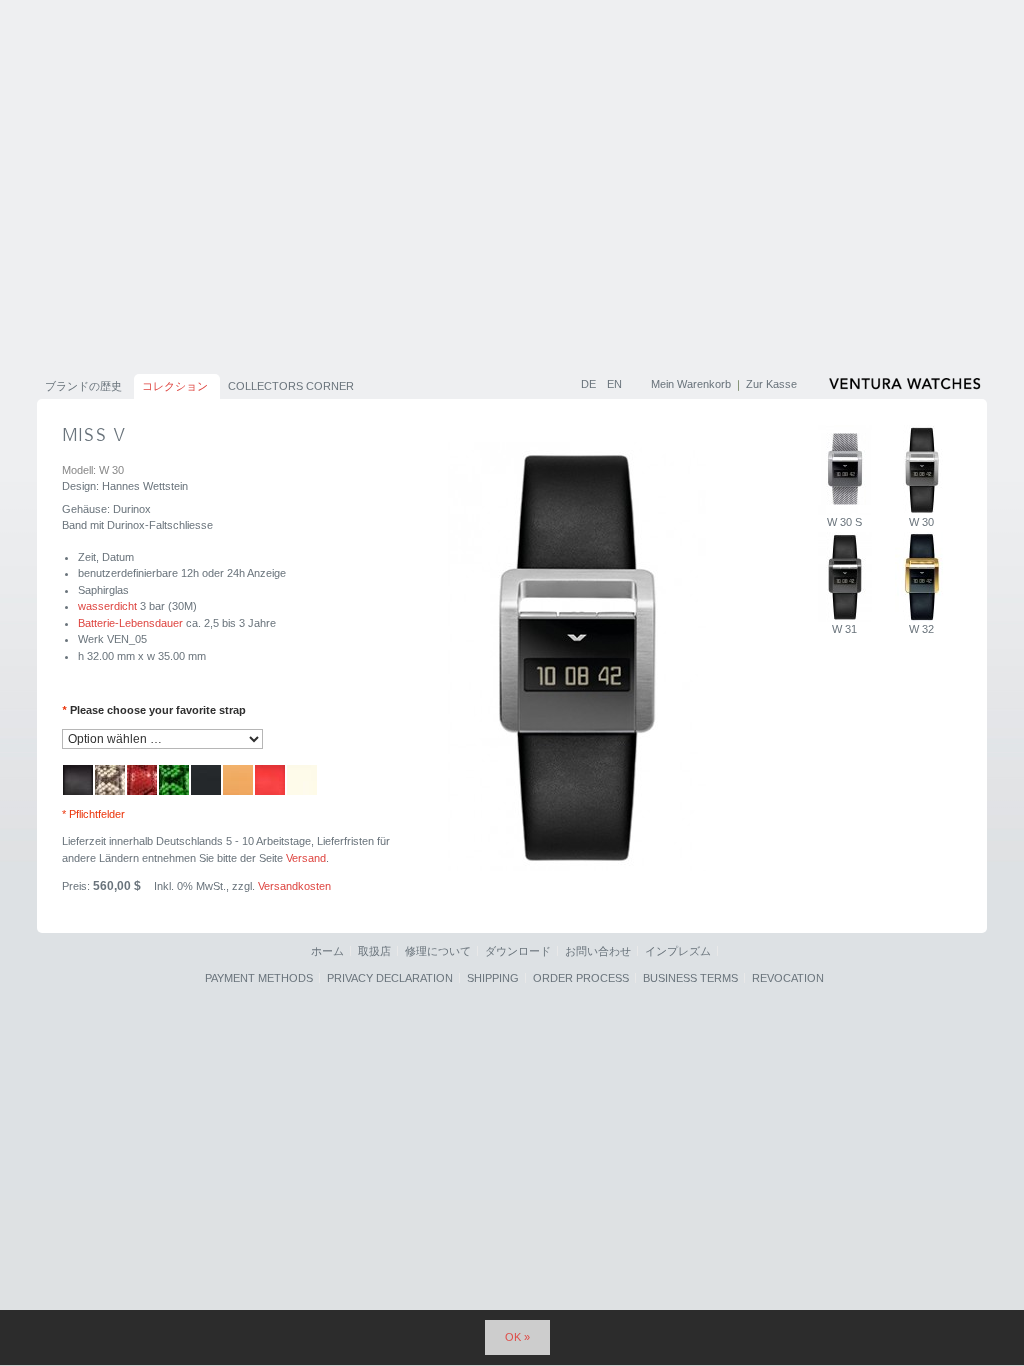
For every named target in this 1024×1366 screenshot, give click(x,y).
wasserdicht (107, 606)
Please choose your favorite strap (154, 710)
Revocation (788, 978)
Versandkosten (294, 886)
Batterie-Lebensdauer (130, 623)
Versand (306, 858)
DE (590, 384)
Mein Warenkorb (691, 384)
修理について (438, 951)
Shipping (493, 978)
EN (614, 384)
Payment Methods (259, 978)
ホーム (327, 951)
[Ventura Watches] (907, 387)
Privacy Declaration (390, 978)
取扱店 (374, 951)
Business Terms (690, 978)
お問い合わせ (598, 951)
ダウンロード (518, 951)
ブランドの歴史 (83, 386)
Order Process (581, 978)
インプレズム (678, 951)
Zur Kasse (771, 384)
